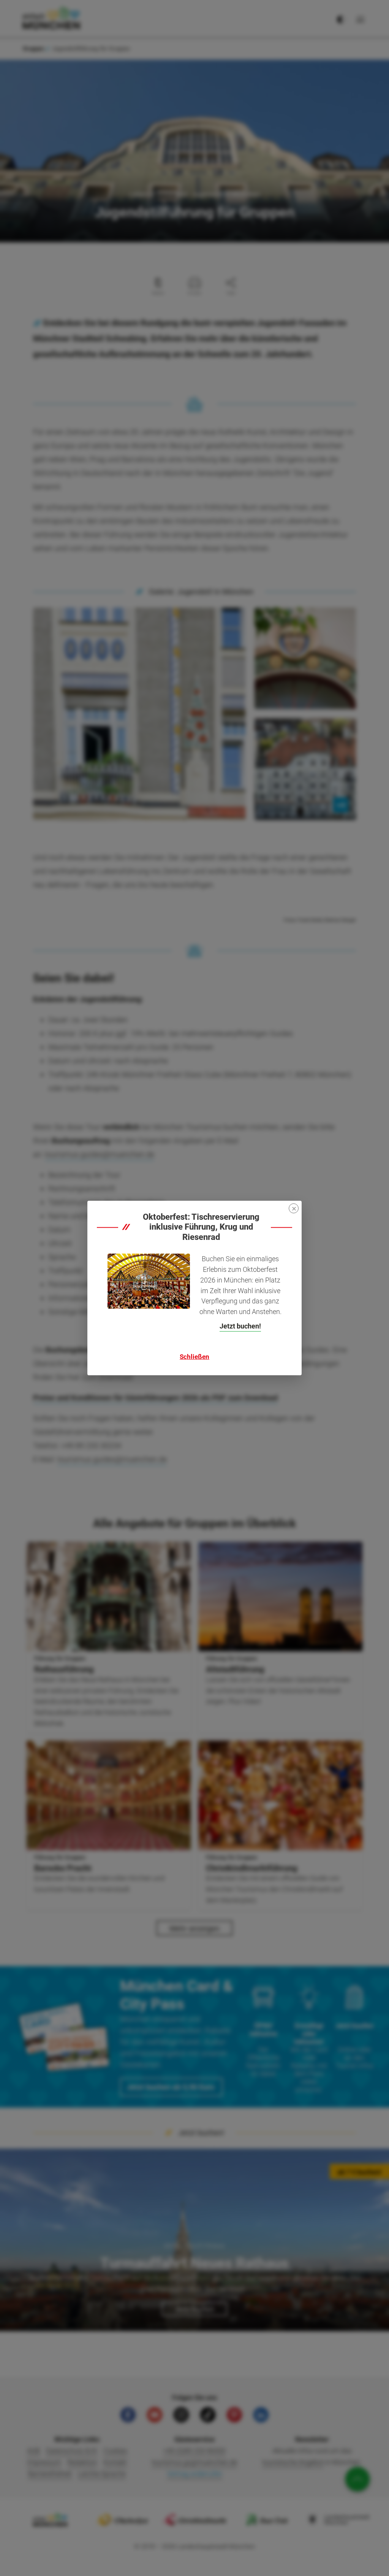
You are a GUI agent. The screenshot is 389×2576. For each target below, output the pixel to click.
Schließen (194, 1357)
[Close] (294, 1208)
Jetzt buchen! (240, 1326)
